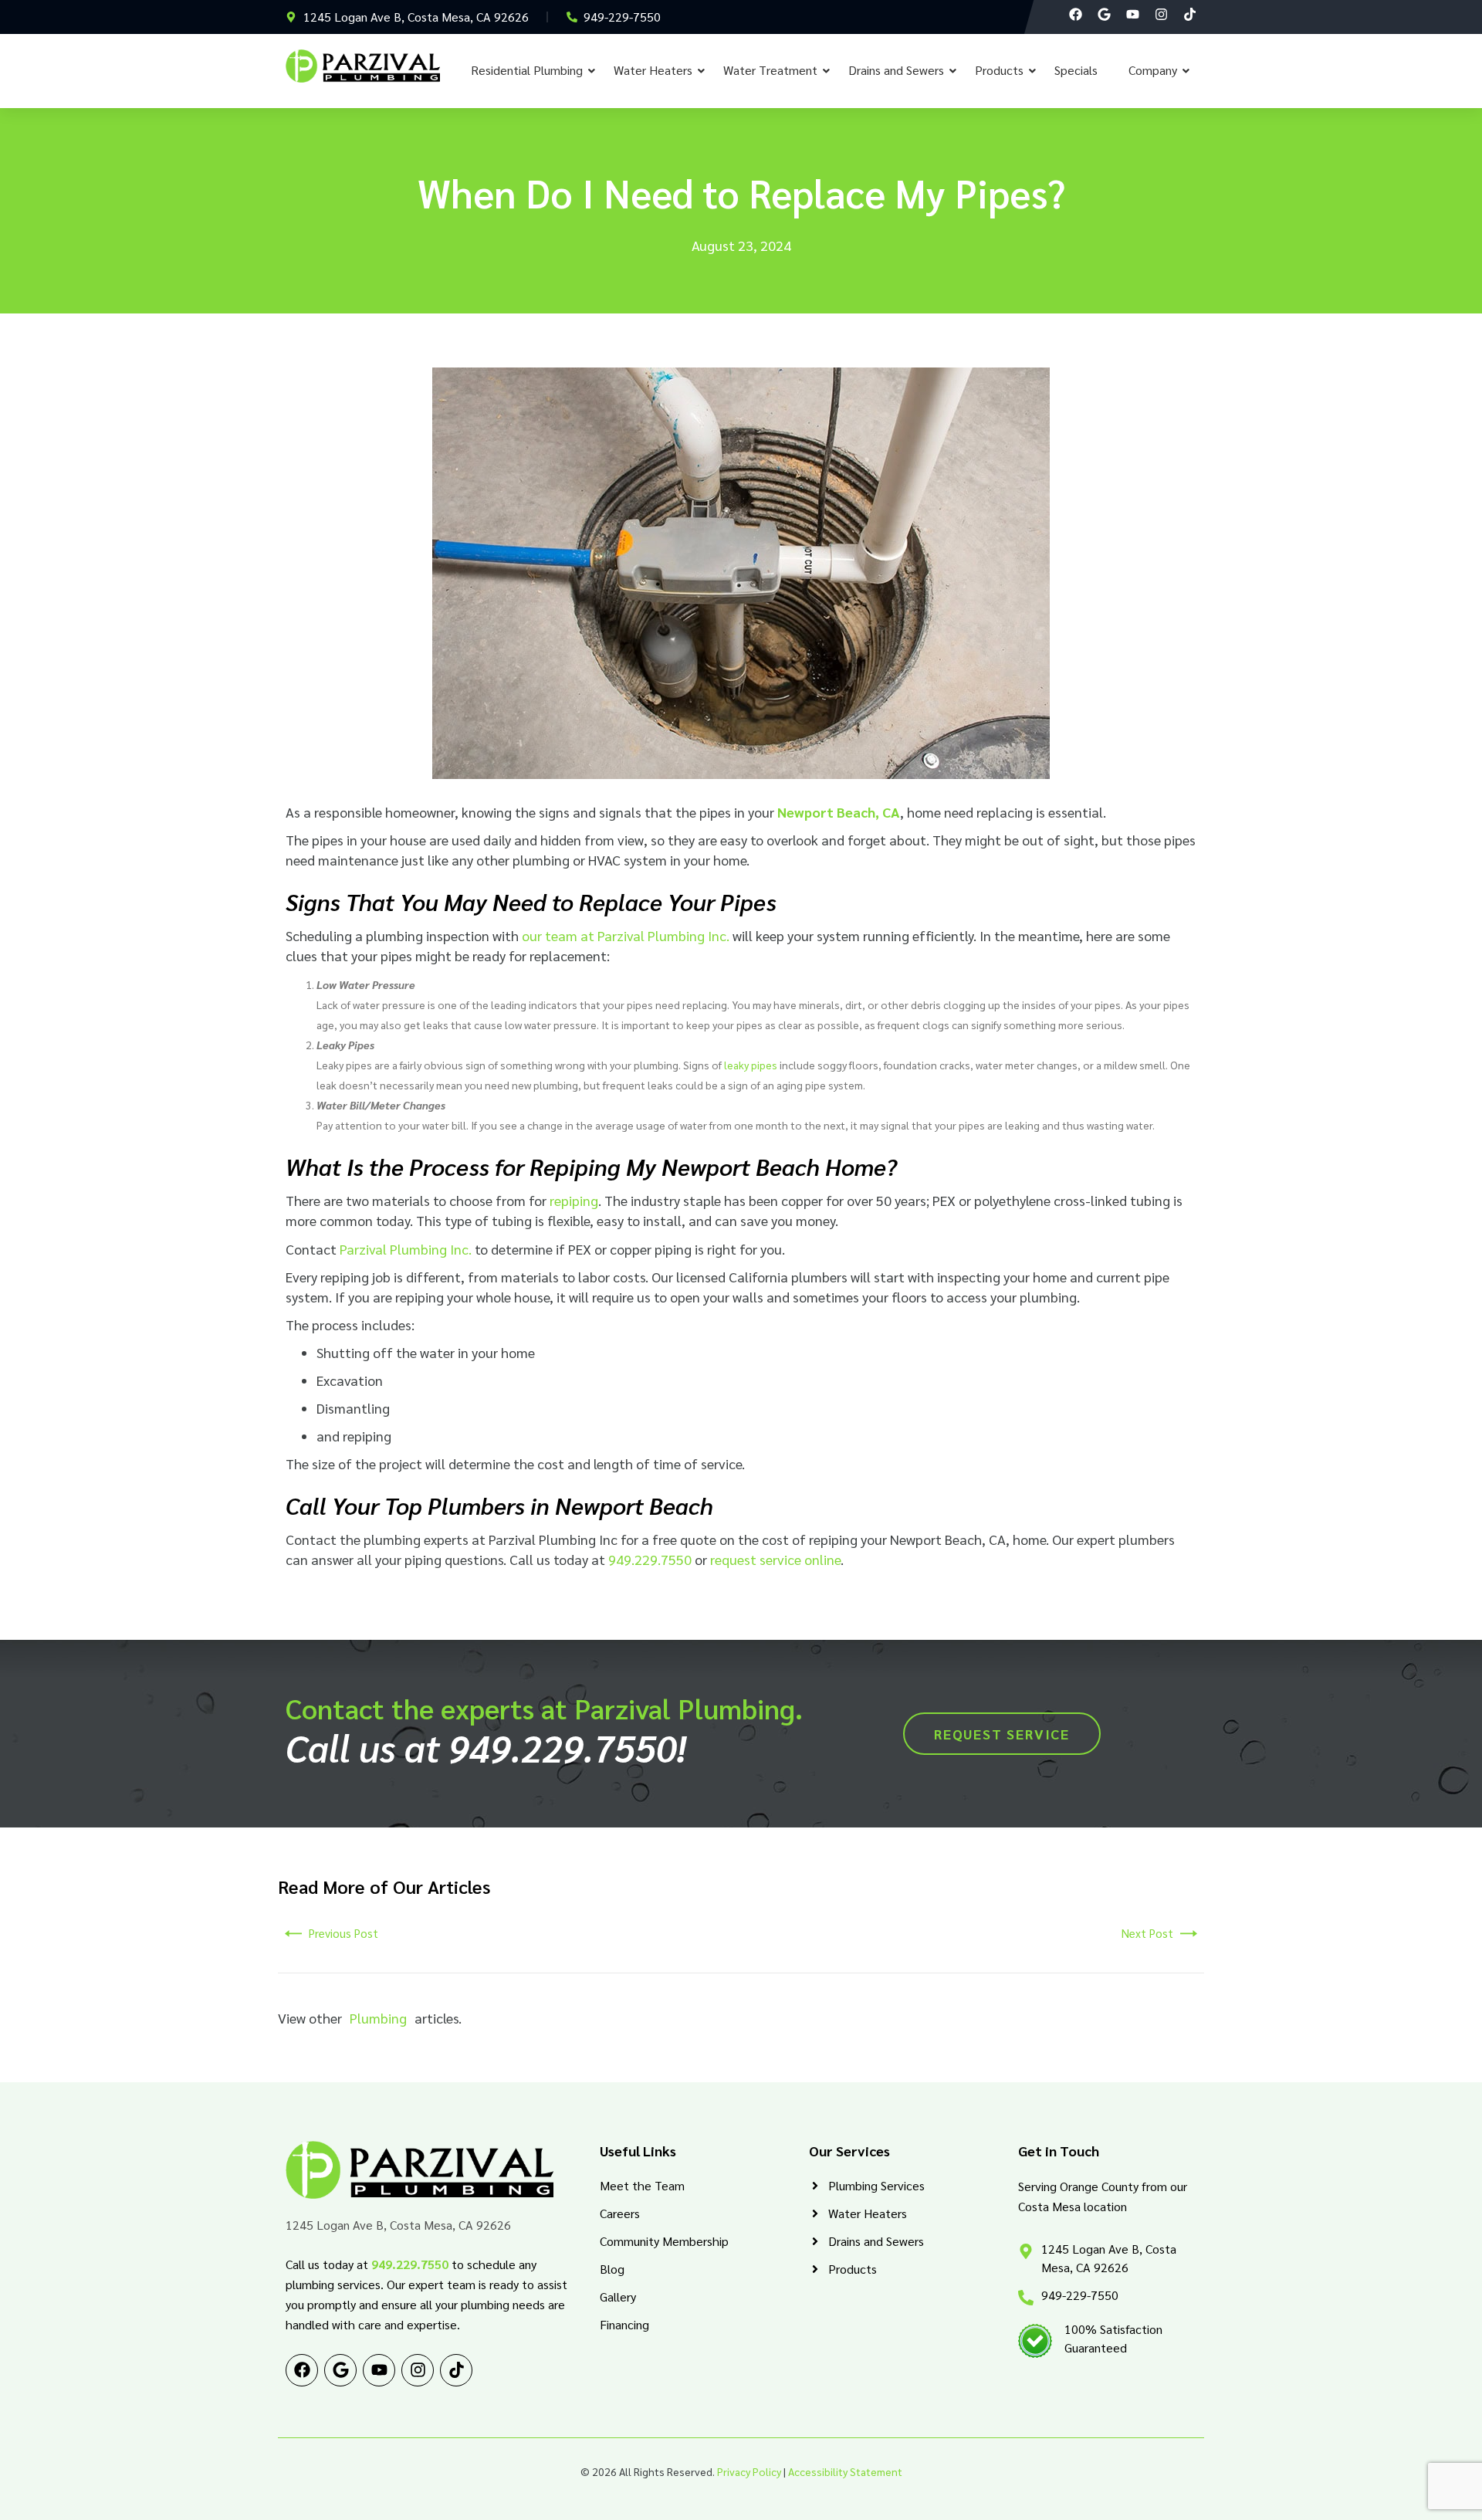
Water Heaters (653, 70)
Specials (1076, 70)
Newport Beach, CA (839, 812)
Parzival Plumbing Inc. (406, 1249)
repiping (574, 1200)
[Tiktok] (1190, 14)
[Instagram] (1161, 14)
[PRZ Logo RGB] (363, 66)
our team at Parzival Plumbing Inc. (626, 935)
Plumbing (378, 2018)
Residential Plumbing (527, 70)
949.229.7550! (567, 1747)
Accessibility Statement (845, 2471)
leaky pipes (751, 1065)
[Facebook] (1076, 14)
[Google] (1104, 14)
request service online (775, 1559)
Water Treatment (770, 70)
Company (1153, 70)
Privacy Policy (749, 2471)
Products (999, 70)
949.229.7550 (650, 1559)
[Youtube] (1133, 14)
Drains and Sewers (896, 70)
